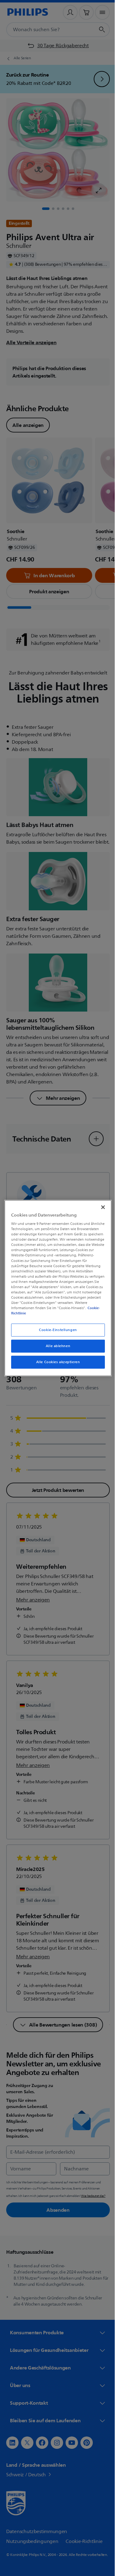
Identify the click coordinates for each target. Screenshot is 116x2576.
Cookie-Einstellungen (56, 1330)
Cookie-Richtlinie (75, 1313)
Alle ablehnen (56, 1346)
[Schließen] (100, 1207)
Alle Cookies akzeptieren (56, 1362)
